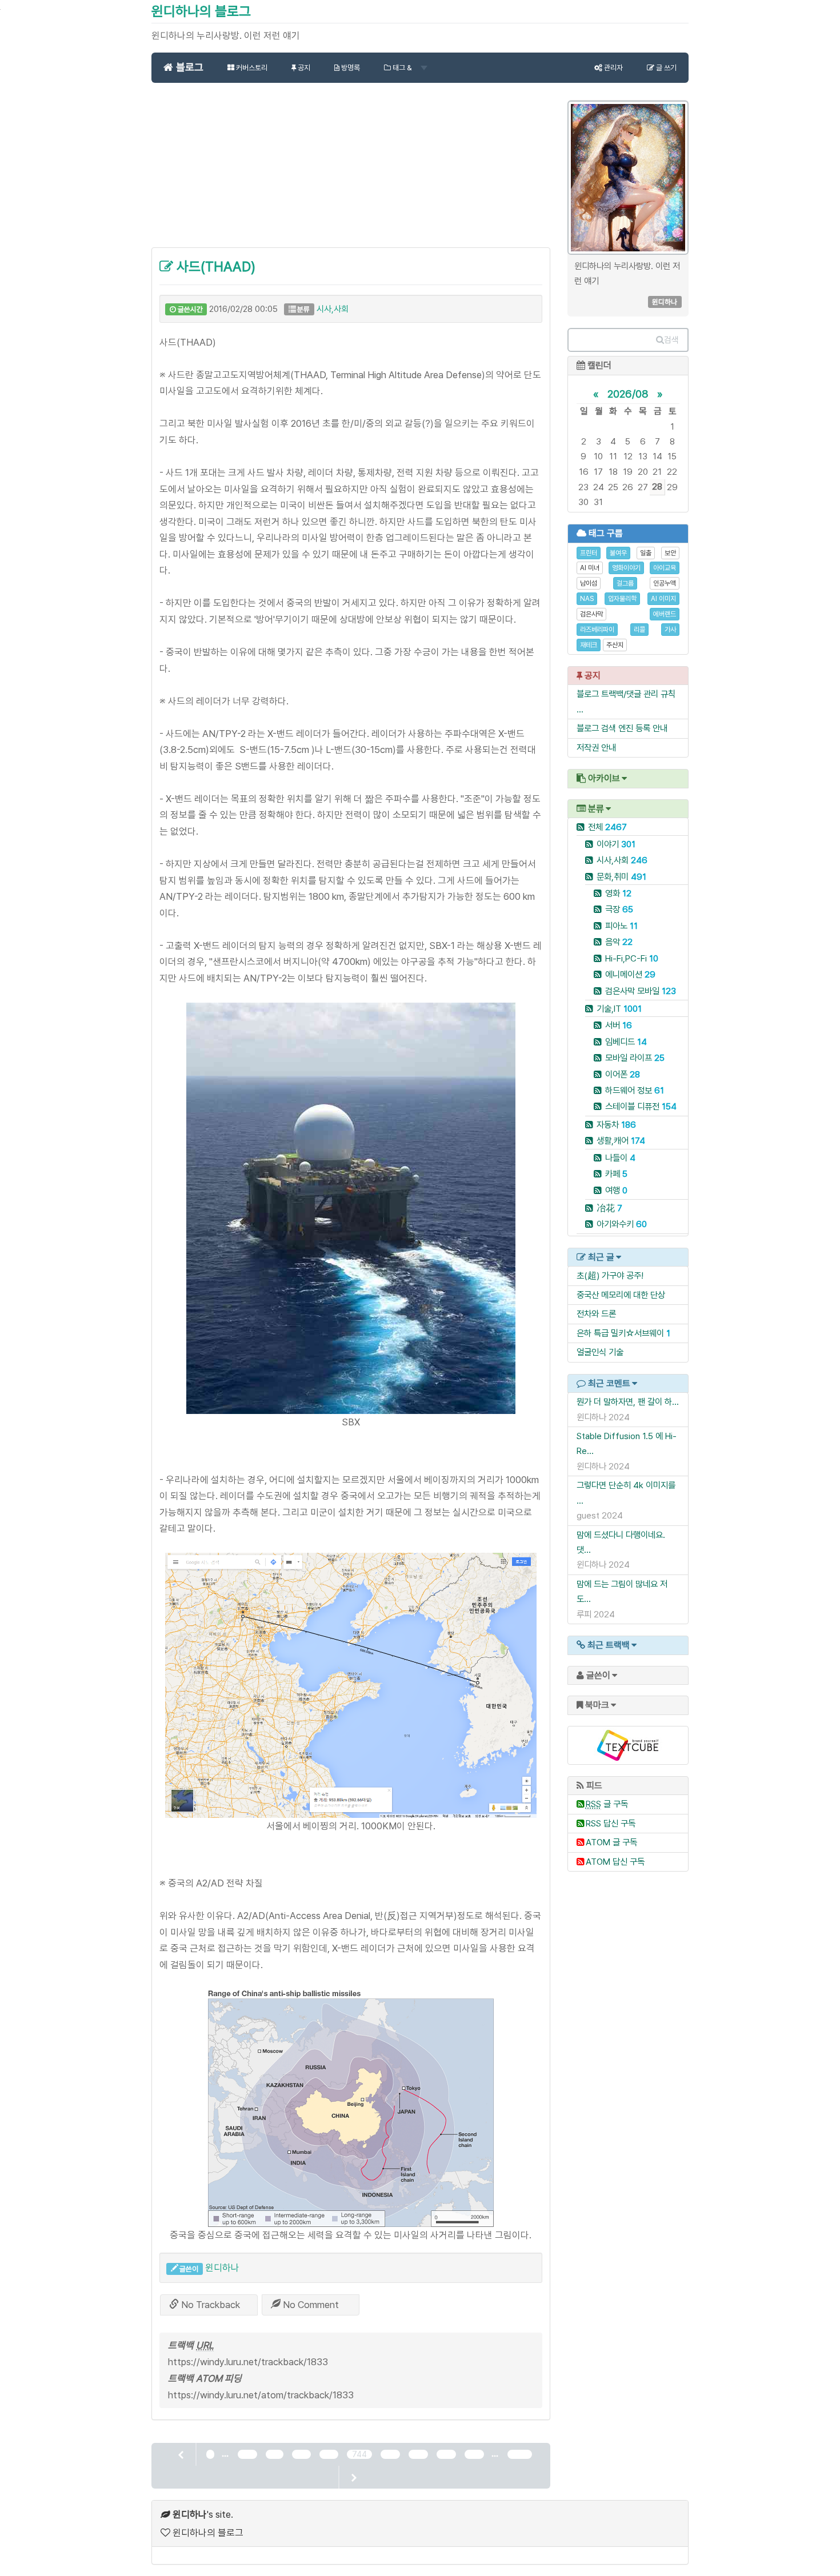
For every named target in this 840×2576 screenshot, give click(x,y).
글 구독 (607, 1804)
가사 (670, 630)
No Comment (310, 2305)
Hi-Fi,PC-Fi (632, 958)
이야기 (616, 844)
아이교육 (665, 568)
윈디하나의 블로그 (201, 11)
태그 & (402, 68)
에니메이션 (630, 974)
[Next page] (353, 2477)
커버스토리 (251, 68)
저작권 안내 (596, 748)
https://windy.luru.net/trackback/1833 (248, 2362)
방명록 (350, 68)
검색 (671, 340)
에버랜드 (665, 614)
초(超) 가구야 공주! (610, 1275)
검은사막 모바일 (641, 991)
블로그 (188, 67)
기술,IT (619, 1009)
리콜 (639, 630)
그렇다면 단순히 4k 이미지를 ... (626, 1493)
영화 (618, 893)
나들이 (620, 1158)
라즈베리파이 (597, 630)
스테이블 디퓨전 (641, 1106)
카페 (616, 1174)
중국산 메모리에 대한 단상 (621, 1295)
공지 (303, 68)
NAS (587, 599)
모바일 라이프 (635, 1058)
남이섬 (589, 583)
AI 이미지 (663, 599)
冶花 (609, 1208)
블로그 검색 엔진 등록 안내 (622, 728)
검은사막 (591, 614)
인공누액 (665, 583)
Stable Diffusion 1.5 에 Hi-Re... (627, 1443)
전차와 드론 (596, 1314)
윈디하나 (222, 2267)
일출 (646, 553)
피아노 (621, 926)
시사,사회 (333, 309)
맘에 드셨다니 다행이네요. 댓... (621, 1542)
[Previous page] (182, 2454)
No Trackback (209, 2305)
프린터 (589, 553)
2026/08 (628, 394)
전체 (607, 827)
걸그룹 (625, 583)
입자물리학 (622, 599)
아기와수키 (622, 1224)
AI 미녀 (590, 568)
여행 (616, 1190)
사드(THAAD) (214, 267)
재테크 (589, 645)
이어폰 (623, 1074)
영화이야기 (626, 568)
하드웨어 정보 (635, 1090)
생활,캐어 (621, 1141)
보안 (670, 553)
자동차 (616, 1125)
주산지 (615, 645)
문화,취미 (621, 877)
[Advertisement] (351, 171)
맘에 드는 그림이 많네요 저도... (622, 1591)
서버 (619, 1025)
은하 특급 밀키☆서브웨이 (620, 1333)
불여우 (618, 553)
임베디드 (626, 1042)
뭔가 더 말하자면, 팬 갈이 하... (628, 1402)
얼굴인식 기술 (600, 1352)
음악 (619, 942)
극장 (619, 909)
